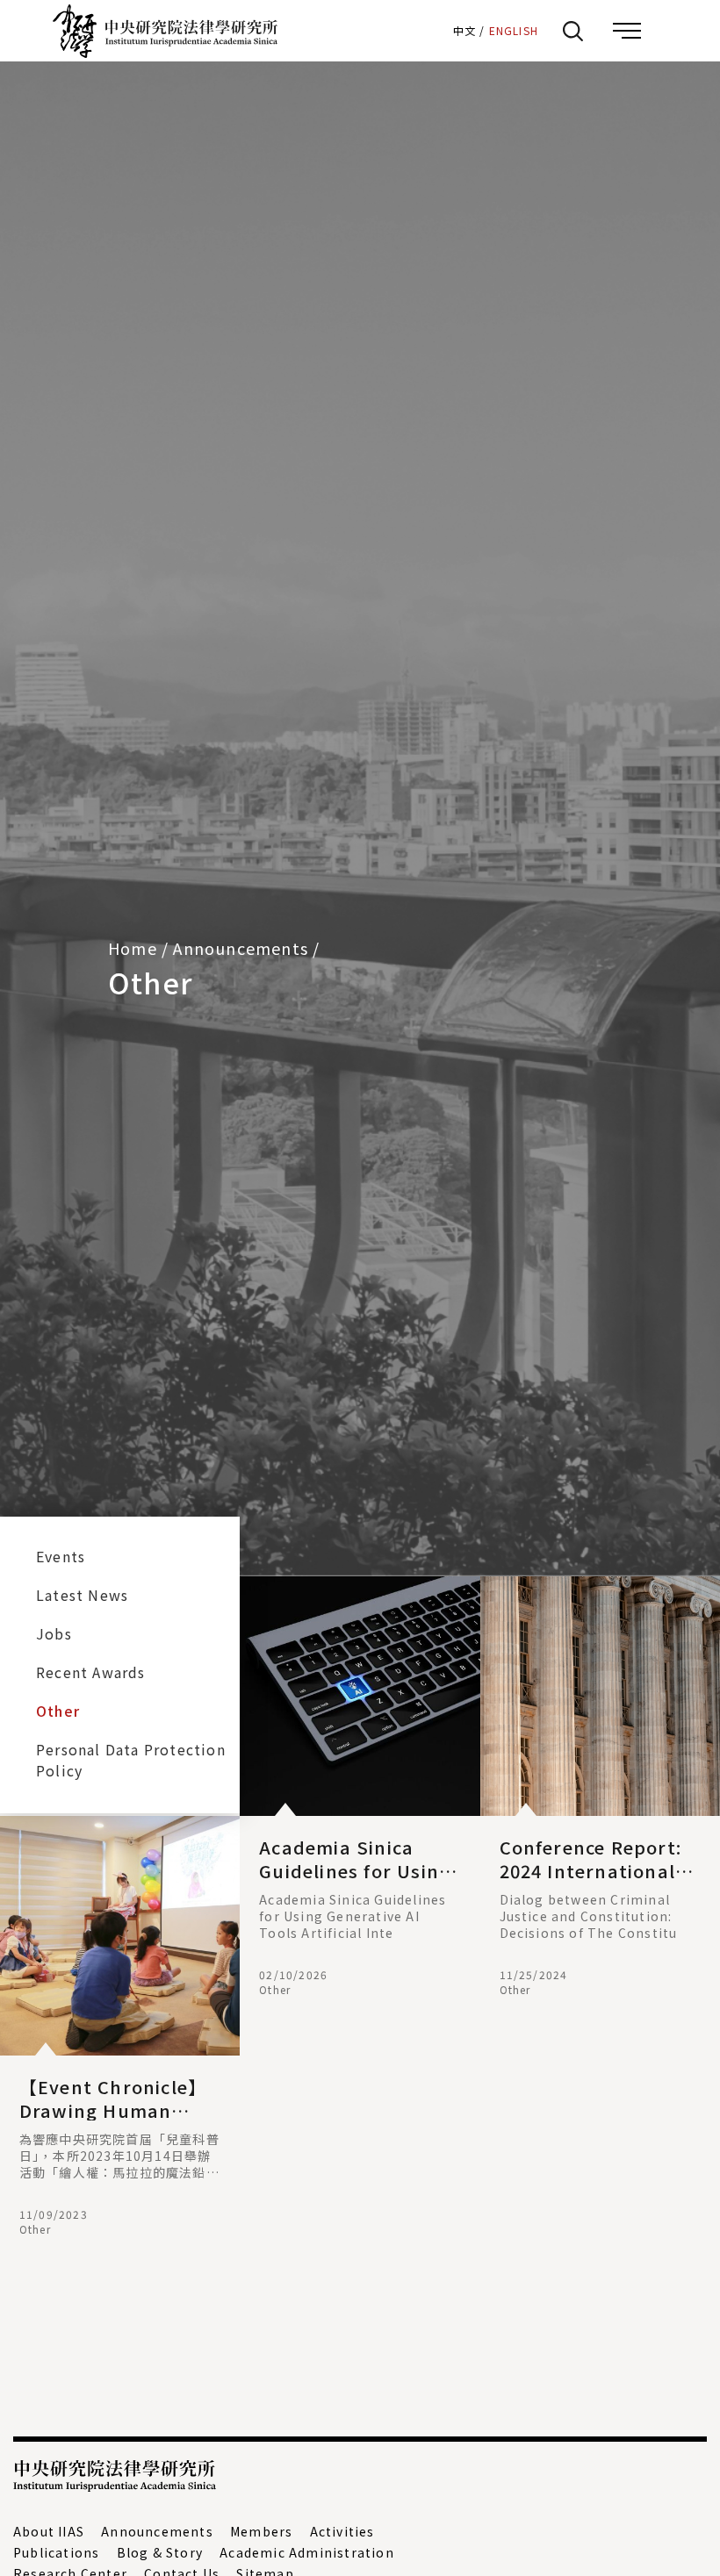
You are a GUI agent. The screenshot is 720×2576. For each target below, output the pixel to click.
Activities (342, 2531)
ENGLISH (514, 30)
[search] (572, 31)
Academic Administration (307, 2552)
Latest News (82, 1595)
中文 (464, 30)
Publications (56, 2552)
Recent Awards (91, 1672)
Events (61, 1556)
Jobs (54, 1633)
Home (133, 948)
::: (433, 30)
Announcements (157, 2531)
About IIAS (49, 2531)
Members (261, 2531)
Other (58, 1711)
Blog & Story (160, 2552)
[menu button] (627, 31)
